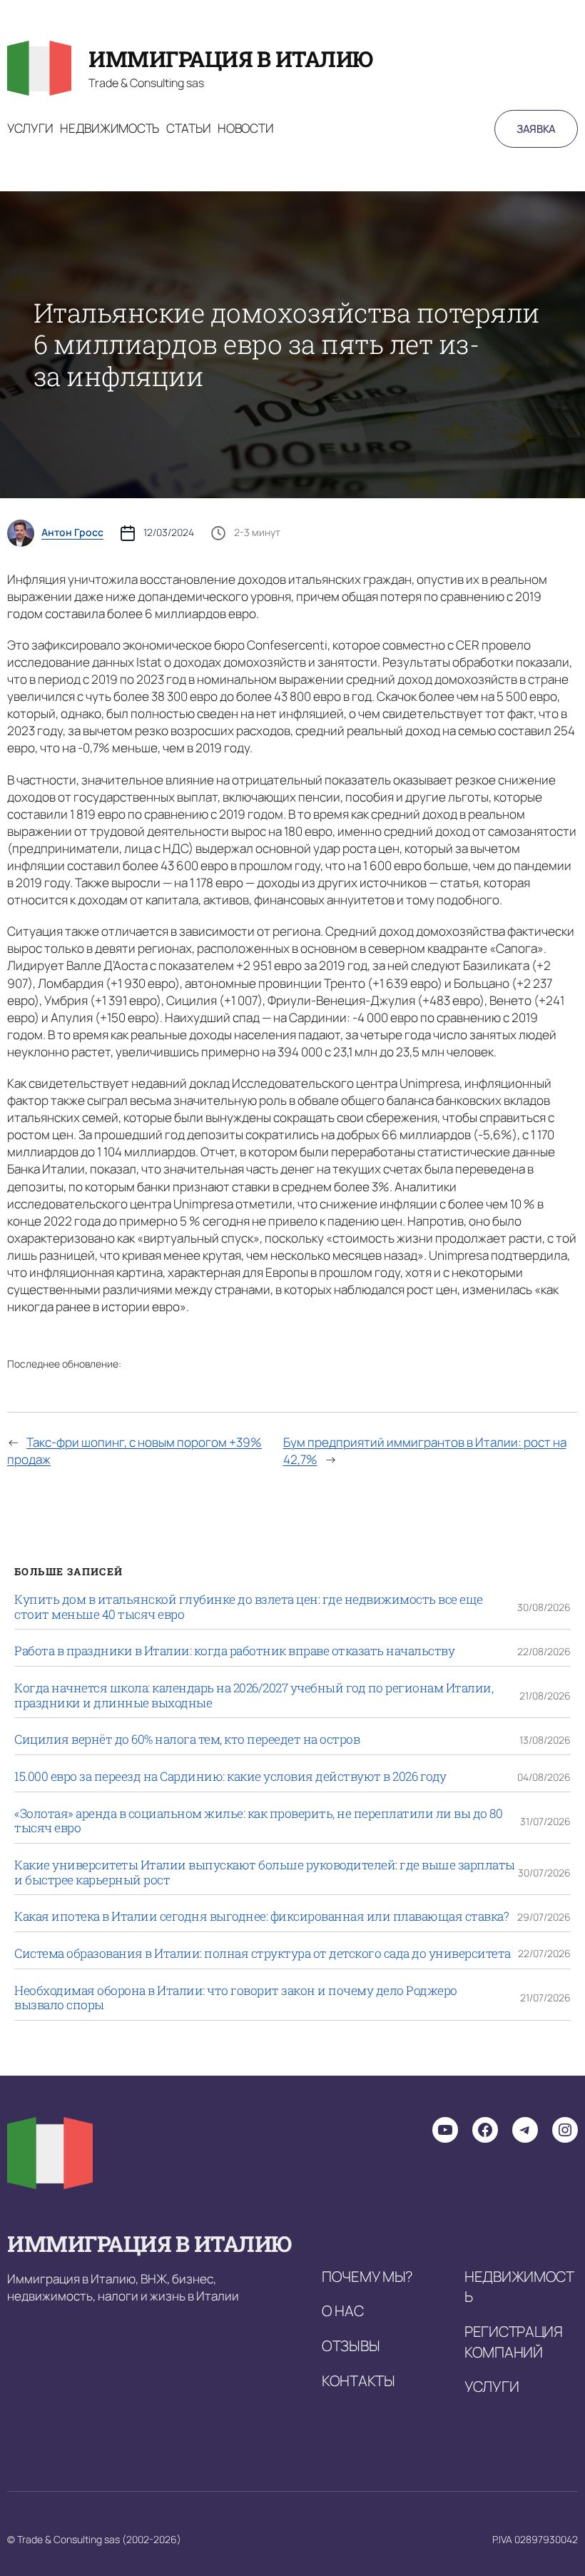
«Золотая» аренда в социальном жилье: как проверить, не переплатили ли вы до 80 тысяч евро (258, 1821)
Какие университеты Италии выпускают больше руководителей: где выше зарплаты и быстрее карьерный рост (265, 1873)
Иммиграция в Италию (231, 59)
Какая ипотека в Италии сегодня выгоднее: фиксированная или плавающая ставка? (261, 1917)
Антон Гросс (72, 532)
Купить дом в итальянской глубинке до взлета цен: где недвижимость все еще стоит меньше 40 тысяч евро (249, 1607)
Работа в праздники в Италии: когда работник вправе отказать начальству (234, 1651)
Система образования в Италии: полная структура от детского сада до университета (263, 1954)
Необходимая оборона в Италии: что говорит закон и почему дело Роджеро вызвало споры (236, 1998)
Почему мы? (367, 2276)
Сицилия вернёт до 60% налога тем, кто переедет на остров (187, 1740)
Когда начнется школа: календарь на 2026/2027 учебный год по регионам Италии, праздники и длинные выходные (254, 1696)
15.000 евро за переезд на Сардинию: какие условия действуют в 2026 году (230, 1777)
